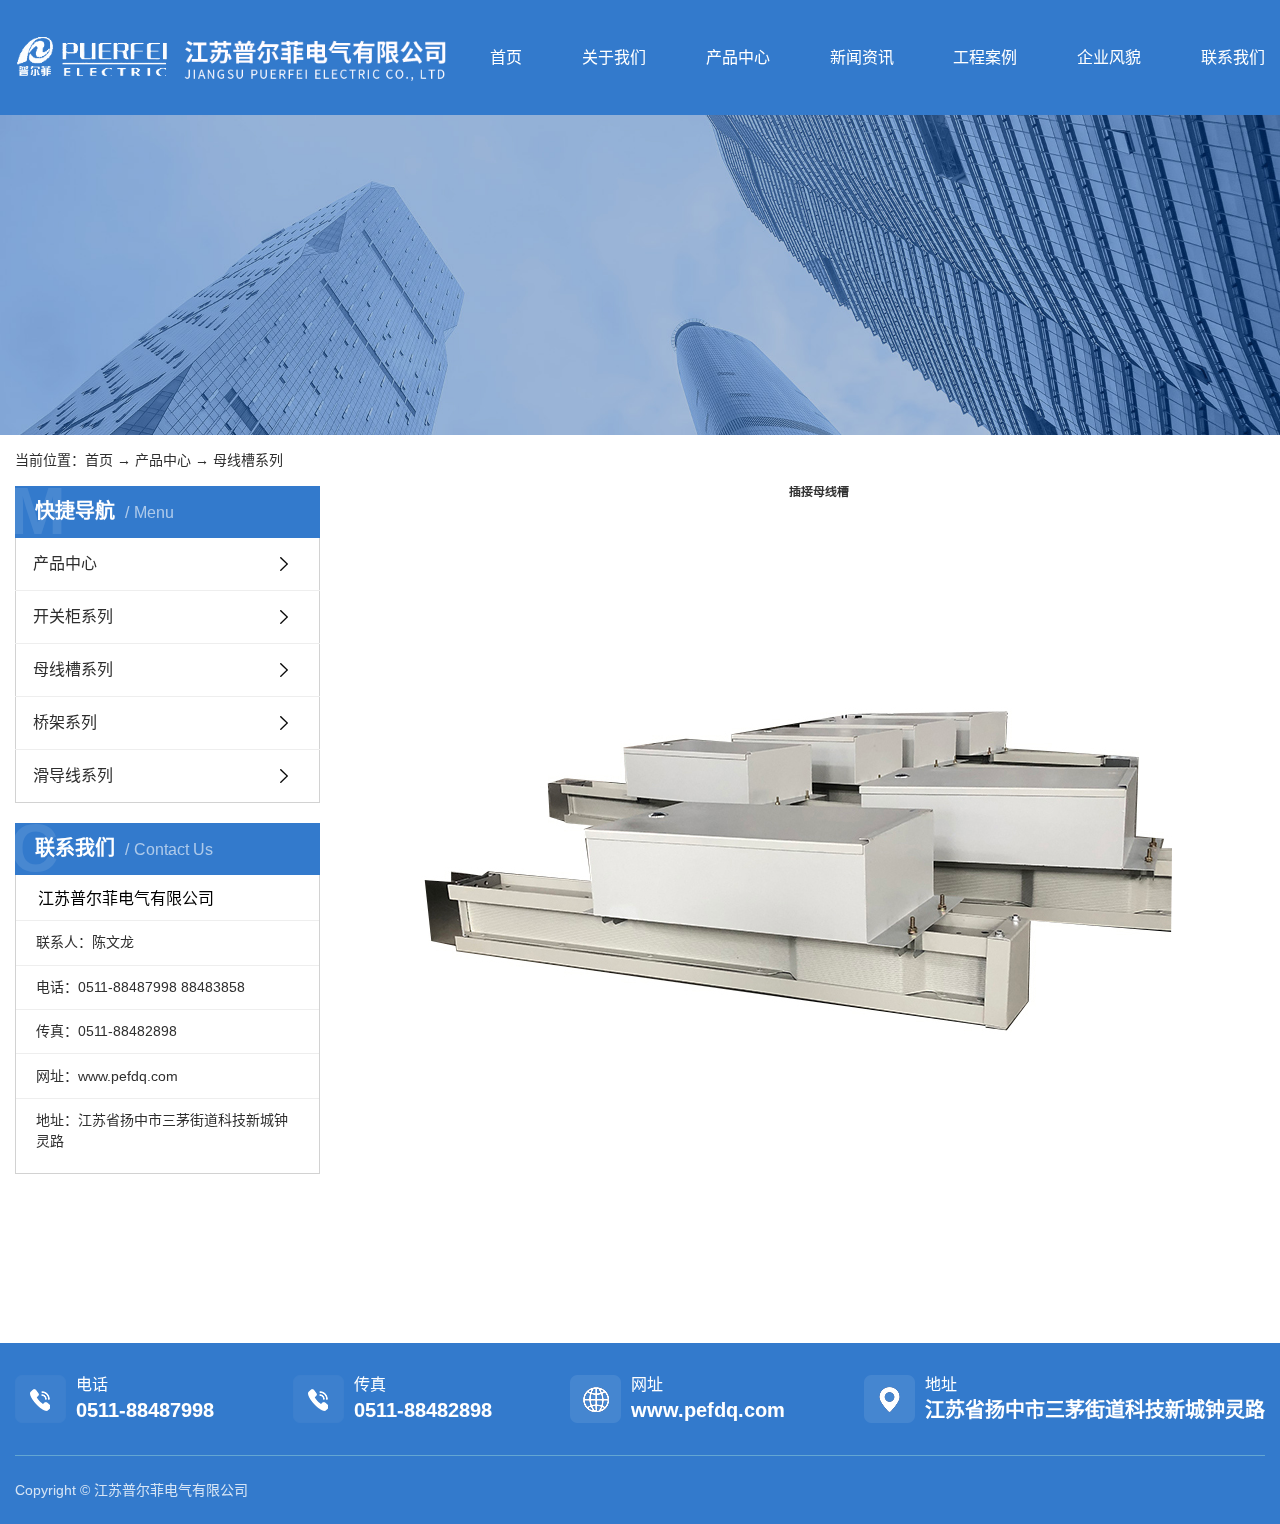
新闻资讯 (862, 57)
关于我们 (614, 57)
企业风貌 (1109, 57)
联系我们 (1233, 57)
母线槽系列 (248, 460)
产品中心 (738, 57)
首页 (506, 57)
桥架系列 (65, 722)
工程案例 (985, 57)
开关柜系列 (73, 616)
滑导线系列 (73, 775)
